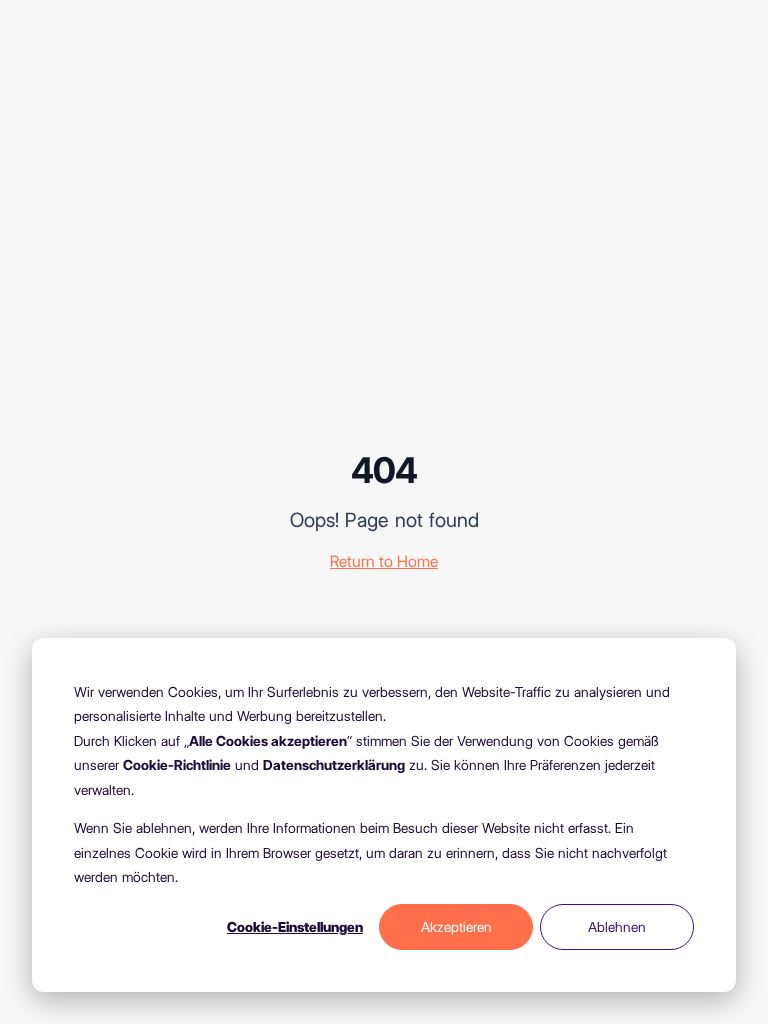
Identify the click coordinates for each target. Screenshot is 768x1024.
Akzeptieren (456, 927)
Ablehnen (617, 927)
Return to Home (384, 561)
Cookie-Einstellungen (295, 927)
